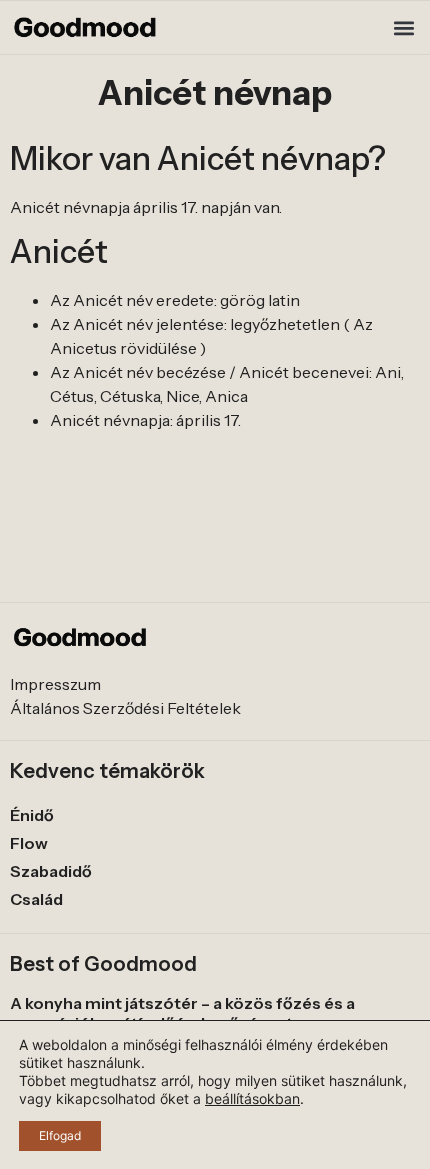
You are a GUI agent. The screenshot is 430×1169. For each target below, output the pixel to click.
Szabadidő (51, 871)
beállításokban (252, 1098)
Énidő (32, 815)
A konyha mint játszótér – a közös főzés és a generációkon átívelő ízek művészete (182, 1012)
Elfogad (60, 1135)
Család (36, 899)
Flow (29, 843)
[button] (403, 27)
